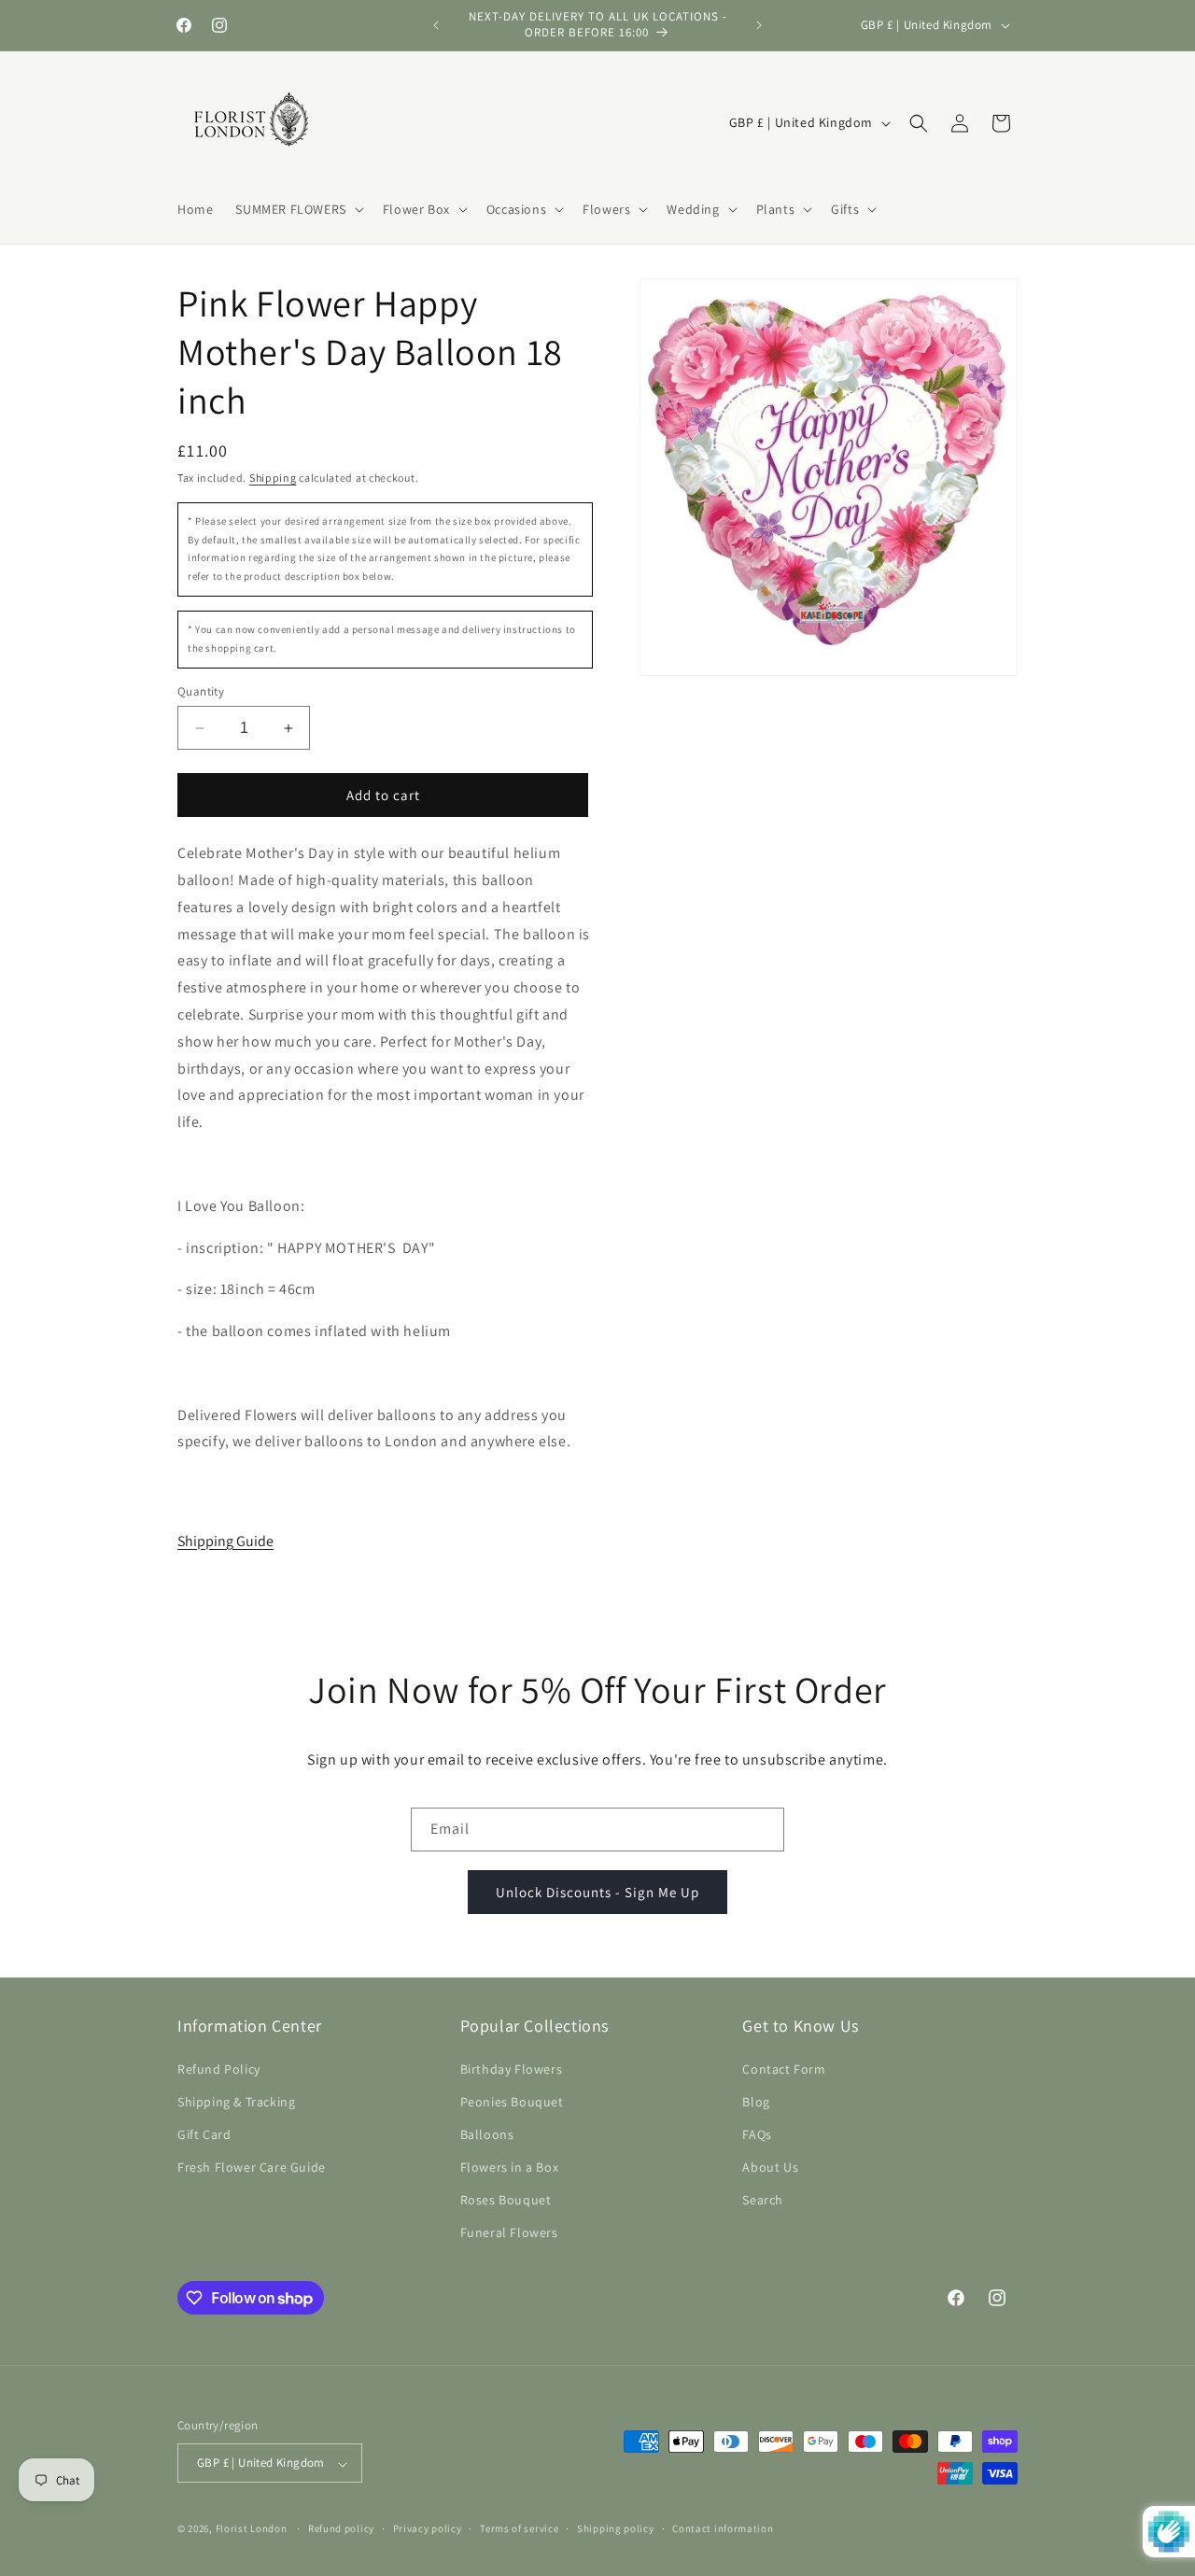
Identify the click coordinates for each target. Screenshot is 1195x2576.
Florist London (252, 2529)
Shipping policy (616, 2529)
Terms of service (519, 2529)
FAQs (757, 2134)
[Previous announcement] (436, 25)
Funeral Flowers (509, 2232)
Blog (756, 2101)
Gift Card (204, 2134)
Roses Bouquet (506, 2200)
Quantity (201, 691)
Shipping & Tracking (236, 2101)
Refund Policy (219, 2068)
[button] (297, 209)
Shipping (273, 478)
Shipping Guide (225, 1541)
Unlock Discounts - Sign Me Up (597, 1891)
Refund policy (341, 2529)
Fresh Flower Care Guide (252, 2167)
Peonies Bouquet (512, 2101)
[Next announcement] (759, 25)
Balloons (487, 2134)
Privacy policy (428, 2529)
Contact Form (784, 2068)
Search (763, 2200)
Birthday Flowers (512, 2068)
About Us (770, 2167)
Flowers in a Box (510, 2167)
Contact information (723, 2529)
